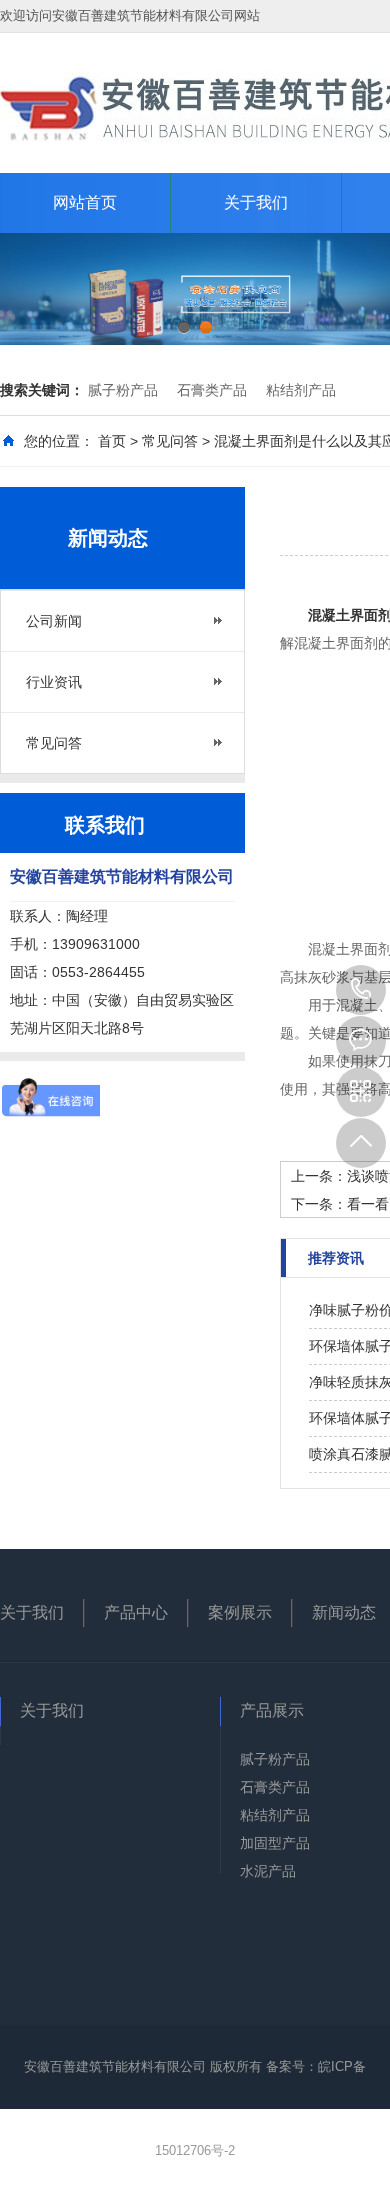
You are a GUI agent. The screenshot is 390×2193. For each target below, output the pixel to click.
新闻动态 (344, 1612)
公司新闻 (54, 621)
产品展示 (272, 1710)
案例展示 (240, 1612)
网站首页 (85, 202)
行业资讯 (54, 682)
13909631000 (361, 990)
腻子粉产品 (123, 390)
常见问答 (170, 441)
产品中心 (136, 1612)
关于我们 (256, 202)
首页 (112, 441)
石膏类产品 (212, 390)
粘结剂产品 (301, 390)
